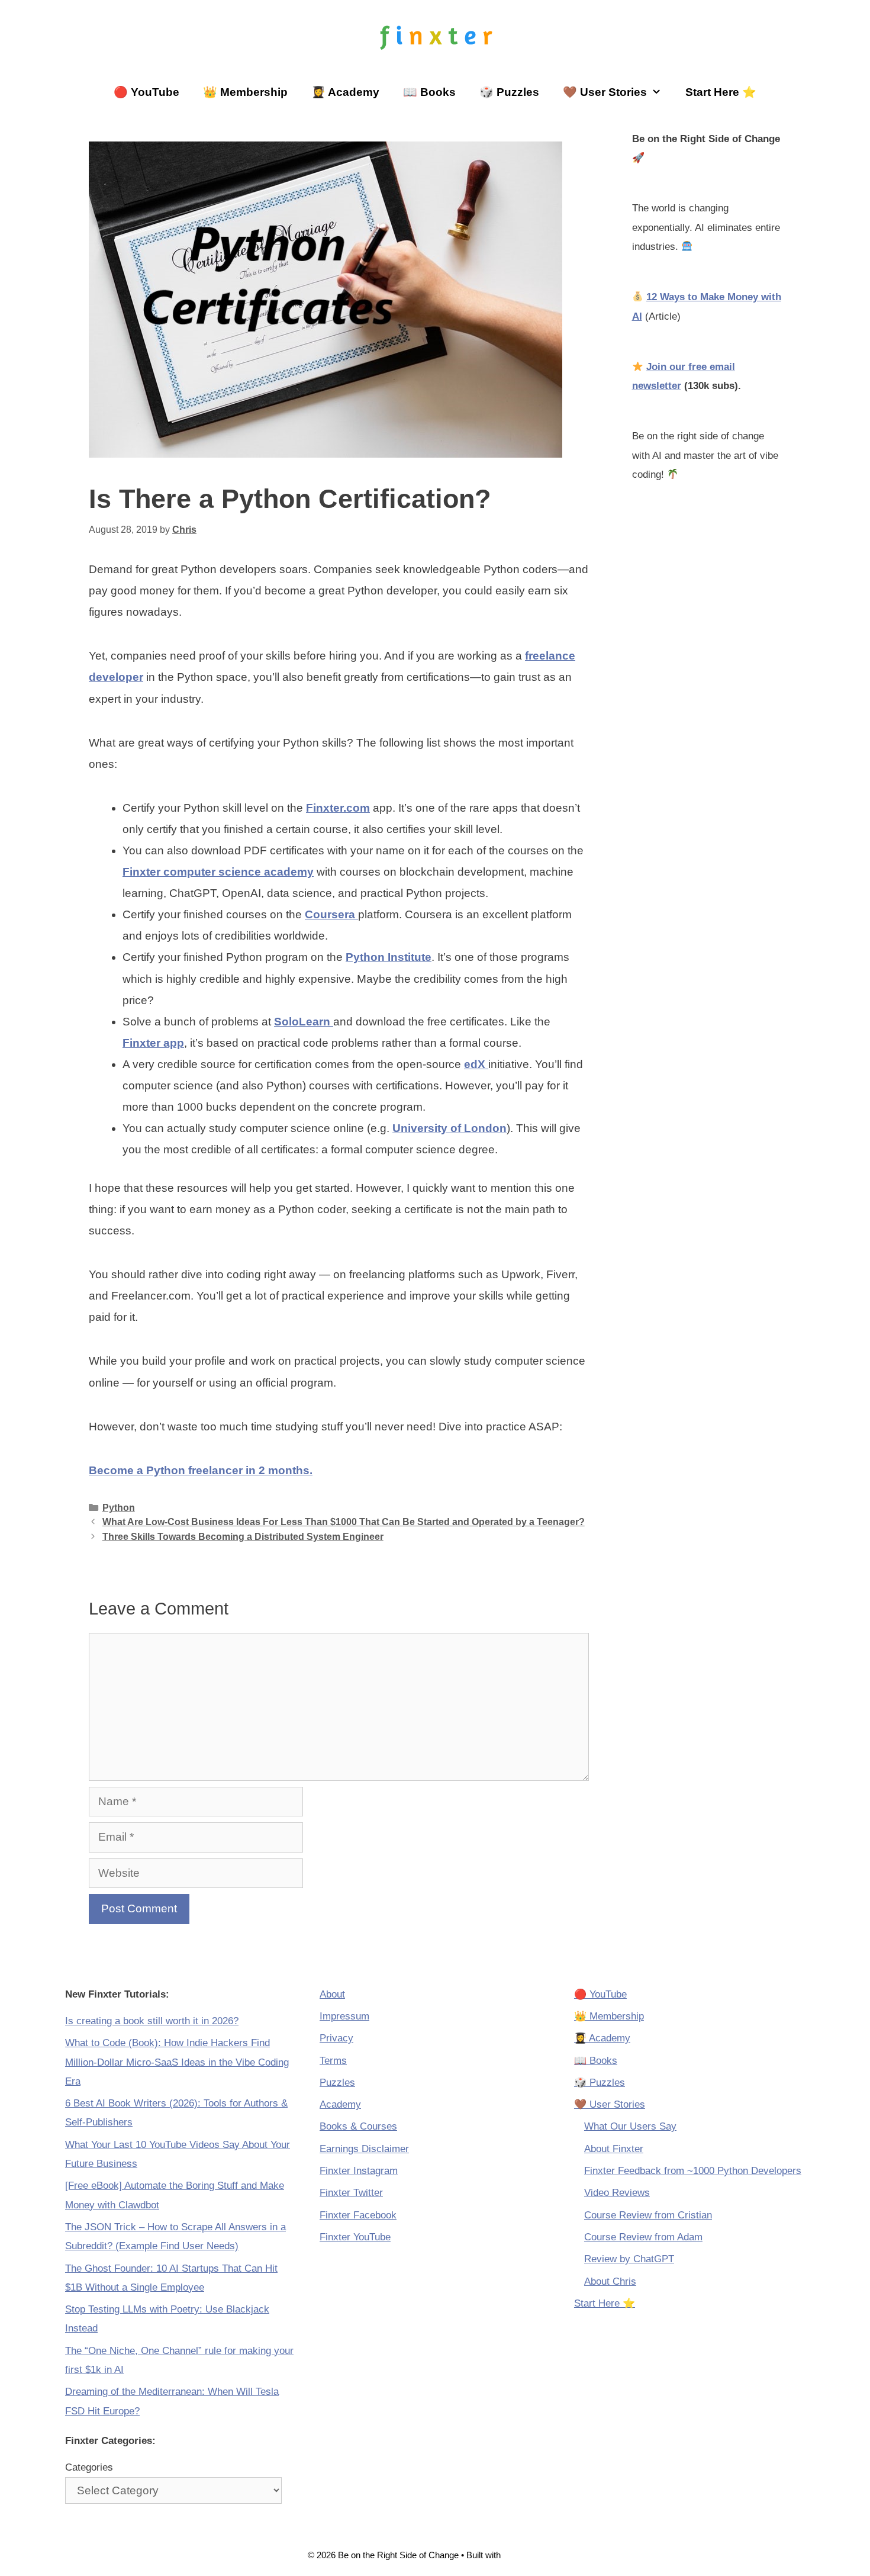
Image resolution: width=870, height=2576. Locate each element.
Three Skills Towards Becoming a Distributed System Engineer (243, 1536)
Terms (333, 2061)
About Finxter (614, 2149)
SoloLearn (304, 1022)
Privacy (336, 2038)
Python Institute (389, 957)
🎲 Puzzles (509, 92)
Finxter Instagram (359, 2171)
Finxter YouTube (355, 2237)
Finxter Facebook (358, 2215)
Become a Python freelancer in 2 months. (201, 1470)
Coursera (331, 914)
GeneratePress (533, 2555)
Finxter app (153, 1043)
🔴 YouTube (146, 92)
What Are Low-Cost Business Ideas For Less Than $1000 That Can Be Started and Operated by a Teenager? (344, 1522)
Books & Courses (358, 2126)
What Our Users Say (630, 2126)
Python (119, 1507)
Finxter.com (338, 808)
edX (476, 1064)
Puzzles (337, 2083)
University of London (449, 1128)
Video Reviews (617, 2193)
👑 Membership (245, 92)
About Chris (610, 2281)
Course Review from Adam (643, 2237)
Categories (89, 2467)
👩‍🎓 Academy (345, 92)
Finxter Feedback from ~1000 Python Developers (693, 2171)
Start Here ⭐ (721, 92)
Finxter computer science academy (218, 872)
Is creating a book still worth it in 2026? (152, 2021)
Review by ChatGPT (629, 2259)
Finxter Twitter (351, 2193)
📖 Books (429, 92)
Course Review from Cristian (648, 2215)
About (332, 1994)
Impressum (344, 2016)
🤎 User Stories (605, 92)
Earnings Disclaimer (364, 2149)
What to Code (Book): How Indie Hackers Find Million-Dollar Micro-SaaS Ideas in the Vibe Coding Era (177, 2062)
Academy (340, 2104)
